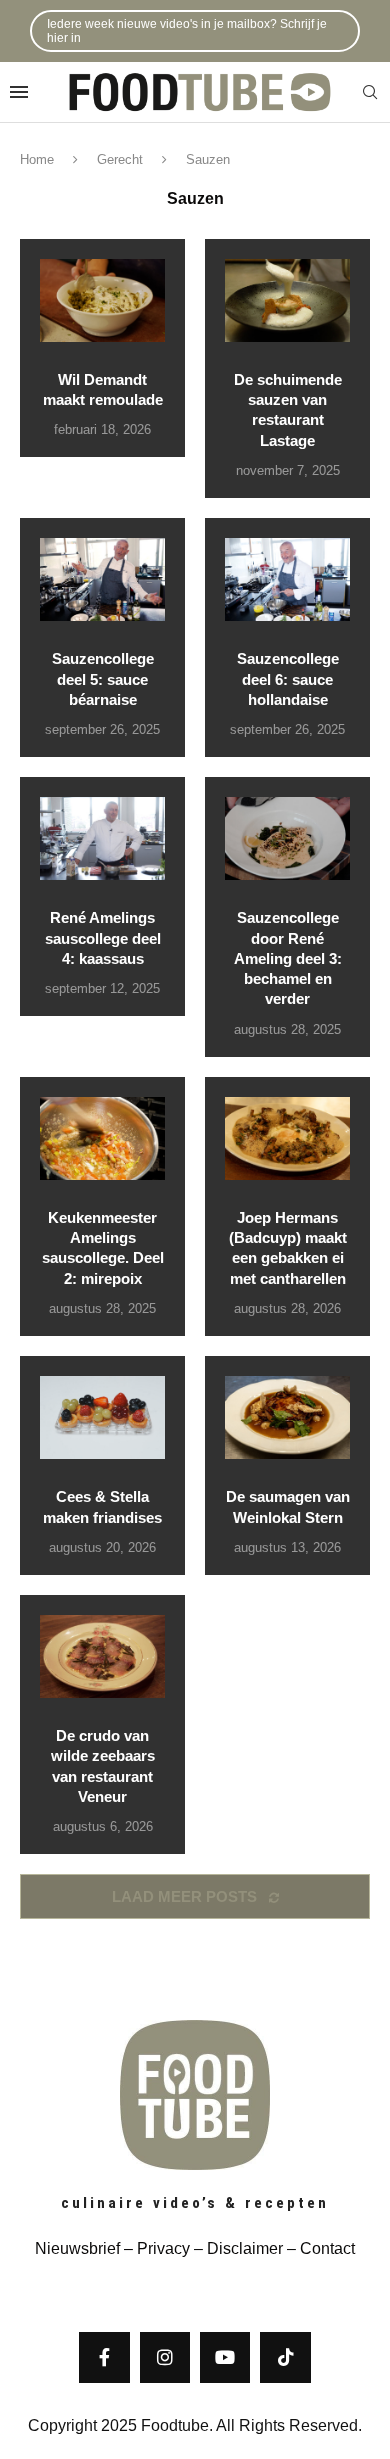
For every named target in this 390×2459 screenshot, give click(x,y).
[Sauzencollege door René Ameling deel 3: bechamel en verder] (287, 838)
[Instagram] (165, 2357)
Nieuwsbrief (77, 2248)
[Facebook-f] (104, 2357)
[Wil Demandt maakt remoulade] (102, 300)
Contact (327, 2248)
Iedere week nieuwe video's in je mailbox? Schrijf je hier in (187, 31)
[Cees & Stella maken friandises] (102, 1417)
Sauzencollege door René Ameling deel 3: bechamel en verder (288, 958)
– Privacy (155, 2248)
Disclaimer (245, 2248)
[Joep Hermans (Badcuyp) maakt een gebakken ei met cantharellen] (287, 1138)
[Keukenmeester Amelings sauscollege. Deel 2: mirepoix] (102, 1138)
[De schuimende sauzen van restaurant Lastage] (287, 300)
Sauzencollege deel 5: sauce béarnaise (103, 679)
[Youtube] (225, 2357)
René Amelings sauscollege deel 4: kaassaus (103, 938)
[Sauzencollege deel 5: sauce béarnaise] (102, 579)
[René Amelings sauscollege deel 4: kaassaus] (102, 838)
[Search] (370, 93)
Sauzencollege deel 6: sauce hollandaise (288, 679)
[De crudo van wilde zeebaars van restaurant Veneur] (102, 1656)
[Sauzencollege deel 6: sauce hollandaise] (287, 579)
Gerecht (120, 159)
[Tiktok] (285, 2357)
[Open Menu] (19, 92)
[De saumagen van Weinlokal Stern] (287, 1417)
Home (37, 159)
